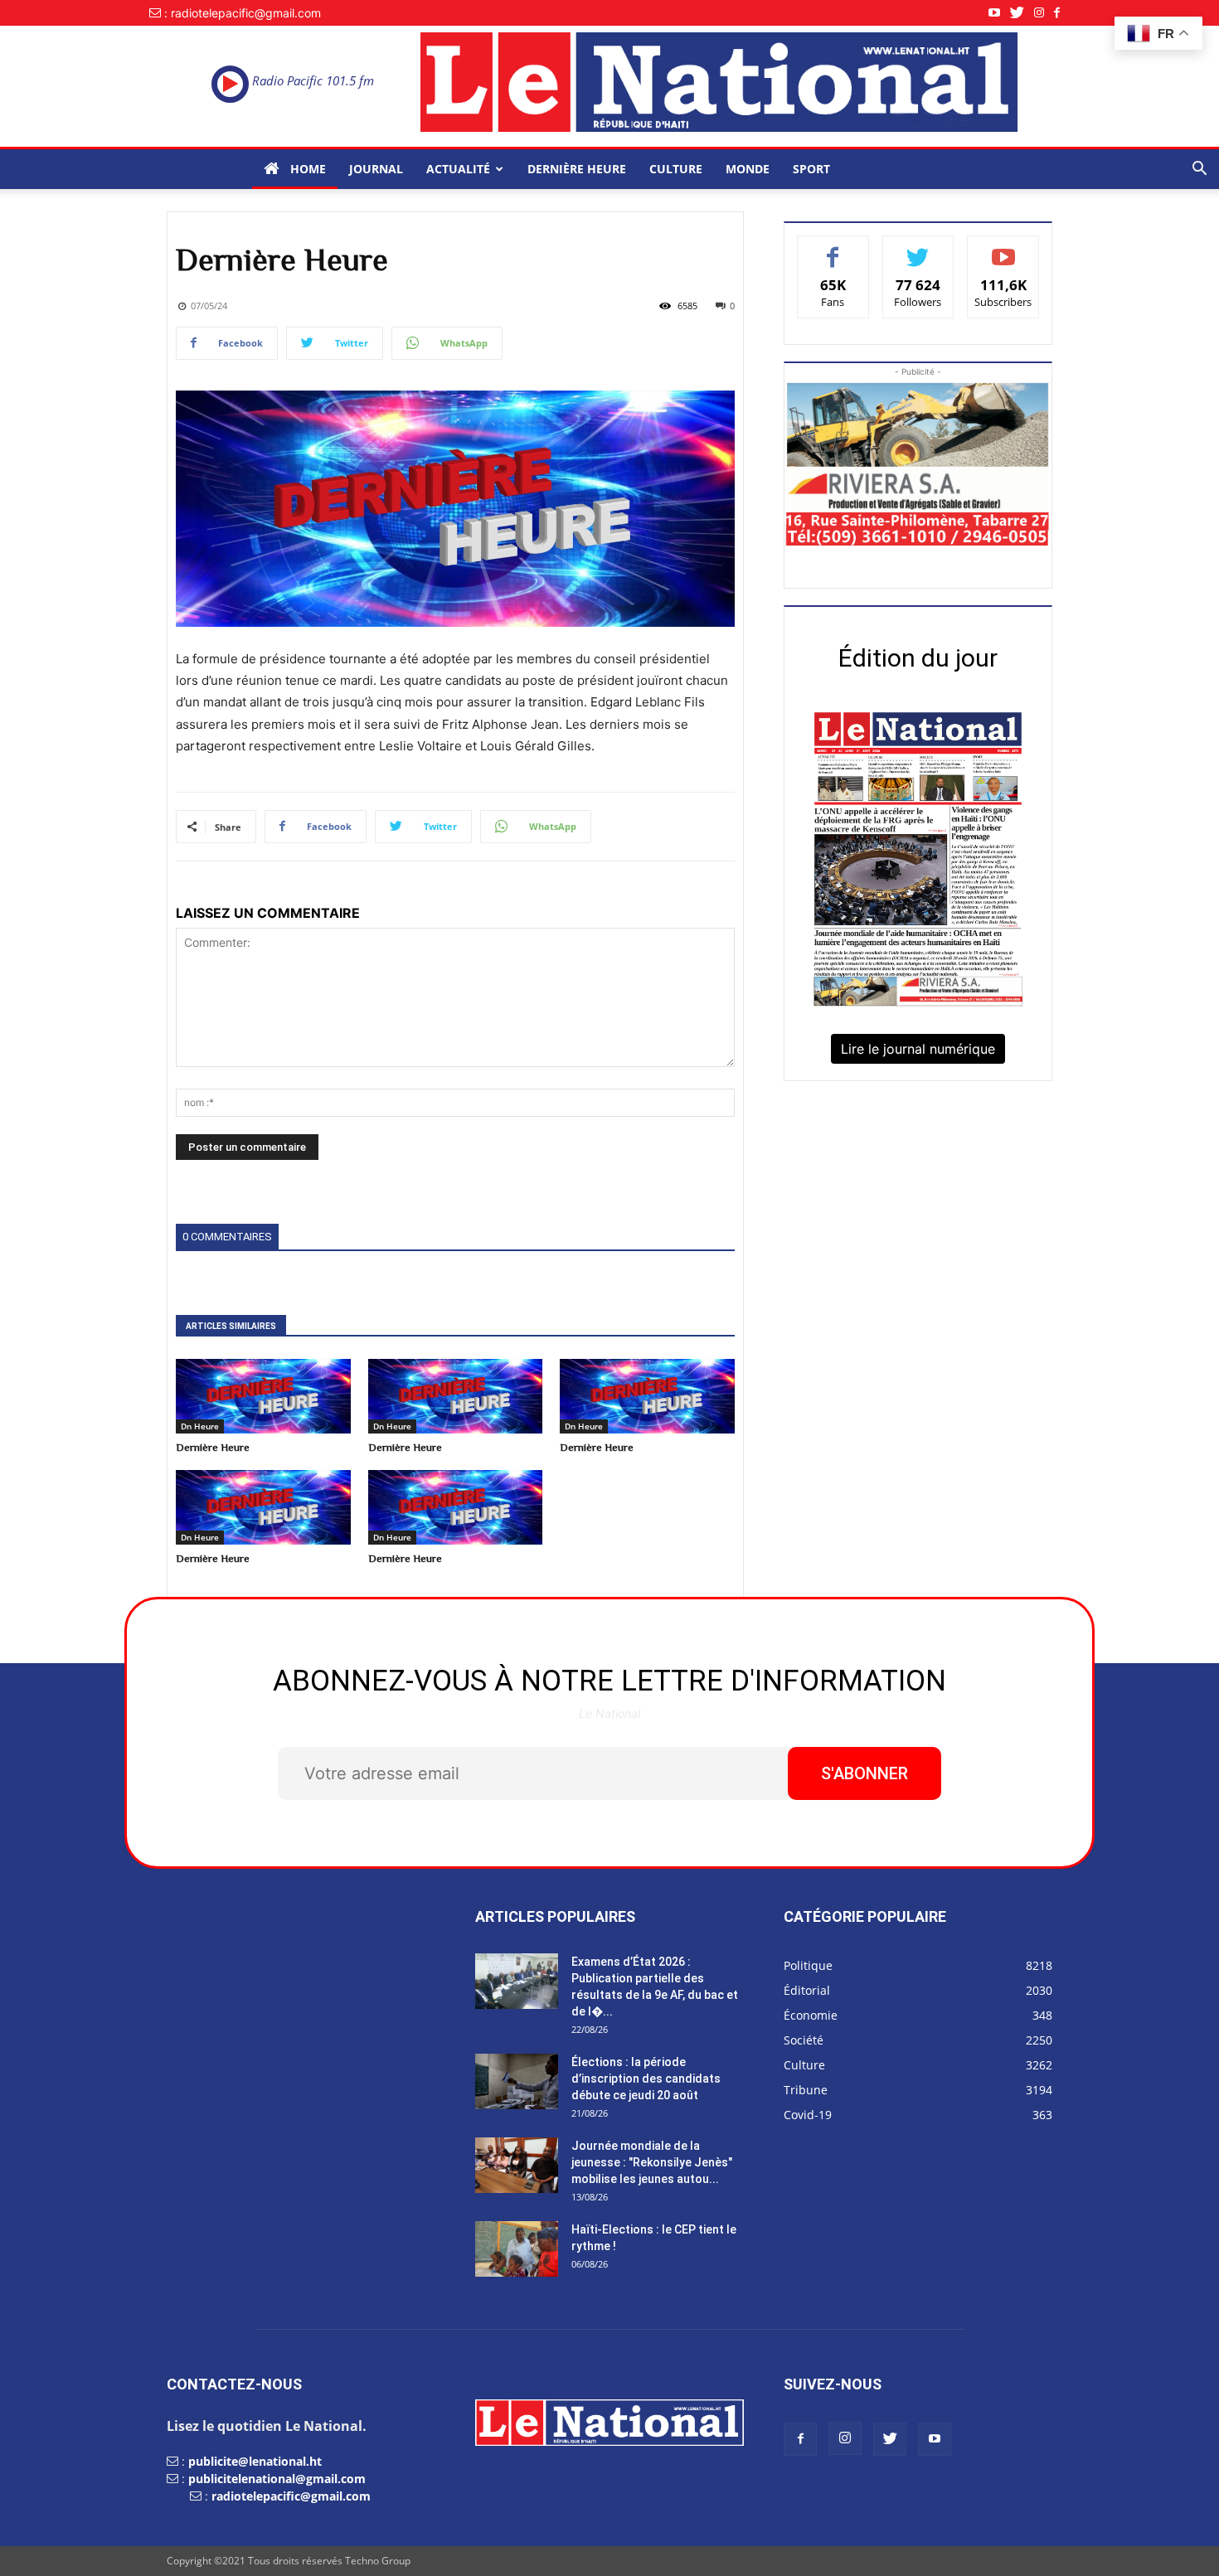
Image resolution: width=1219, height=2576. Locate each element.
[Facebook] (1062, 13)
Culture (676, 169)
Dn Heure (200, 1426)
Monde (748, 169)
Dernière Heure (213, 1447)
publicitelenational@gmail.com (277, 2479)
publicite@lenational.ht (255, 2461)
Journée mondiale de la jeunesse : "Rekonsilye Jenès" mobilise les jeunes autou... (652, 2162)
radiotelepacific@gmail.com (291, 2496)
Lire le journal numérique (918, 1049)
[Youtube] (999, 13)
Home (306, 169)
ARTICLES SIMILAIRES (231, 1326)
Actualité (458, 169)
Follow (918, 248)
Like (833, 248)
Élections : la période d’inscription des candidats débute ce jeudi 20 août (646, 2079)
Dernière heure (577, 169)
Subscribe (1003, 248)
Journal (376, 169)
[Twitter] (1022, 13)
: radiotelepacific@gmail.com (243, 13)
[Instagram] (1044, 13)
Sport (811, 169)
